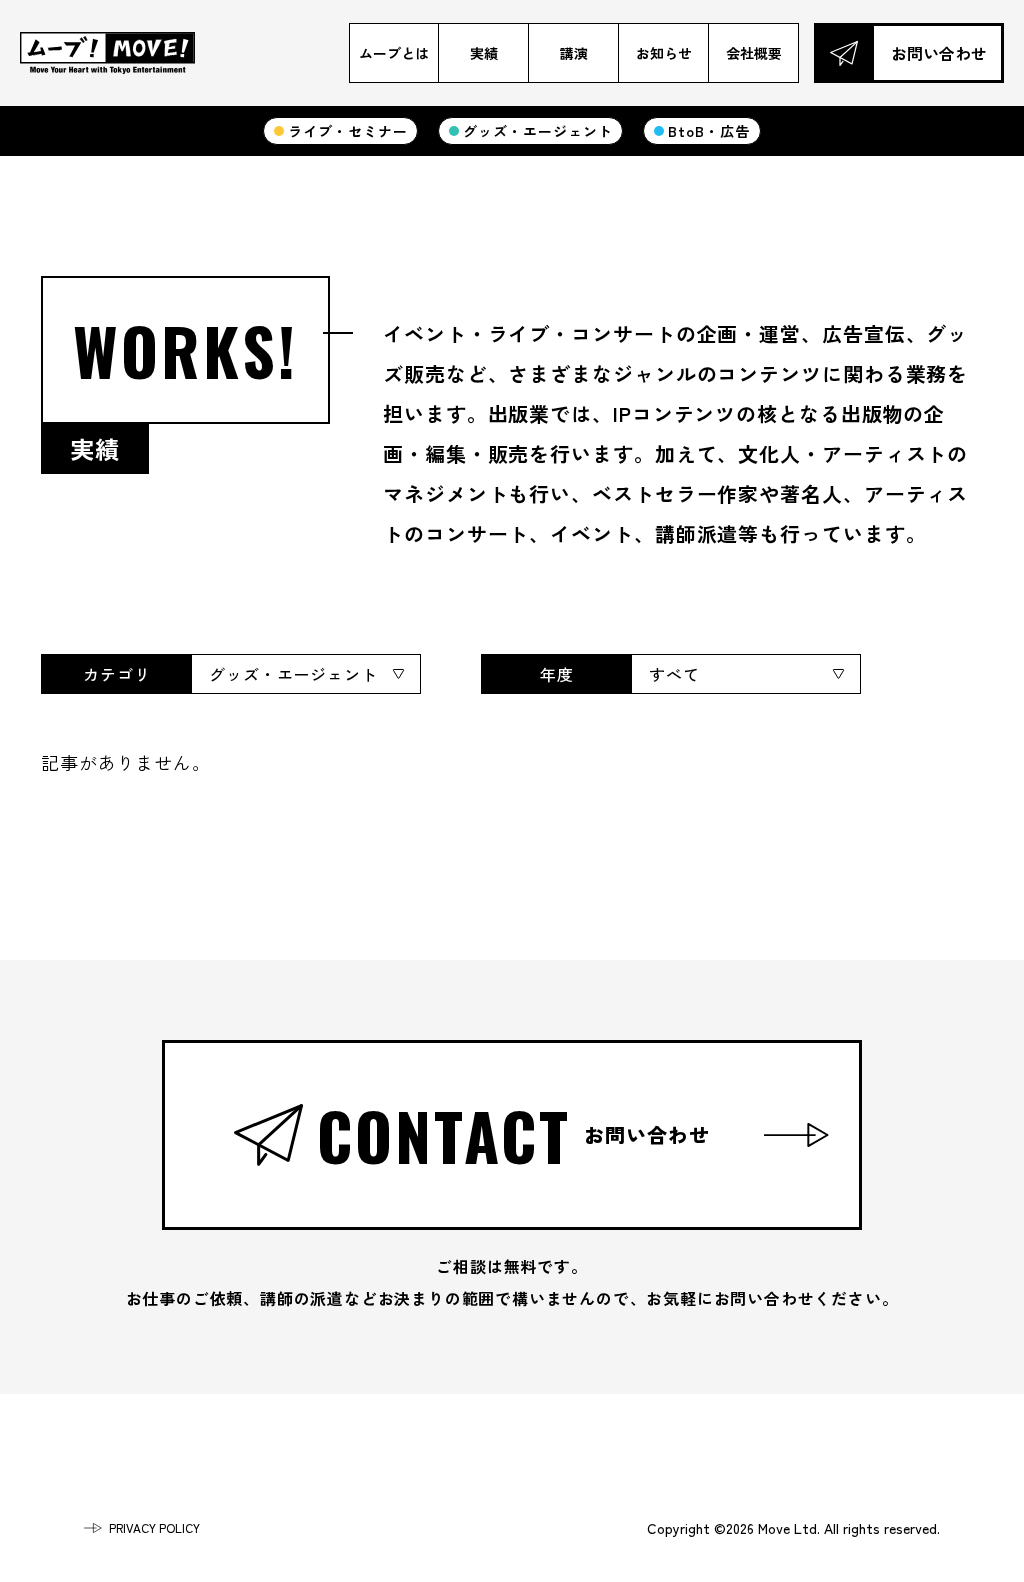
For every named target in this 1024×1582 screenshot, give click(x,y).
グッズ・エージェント (537, 131)
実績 (484, 53)
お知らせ (664, 53)
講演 (574, 53)
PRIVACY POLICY (154, 1527)
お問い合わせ (939, 53)
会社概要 (754, 53)
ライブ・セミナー (347, 131)
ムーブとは (394, 53)
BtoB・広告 (708, 131)
